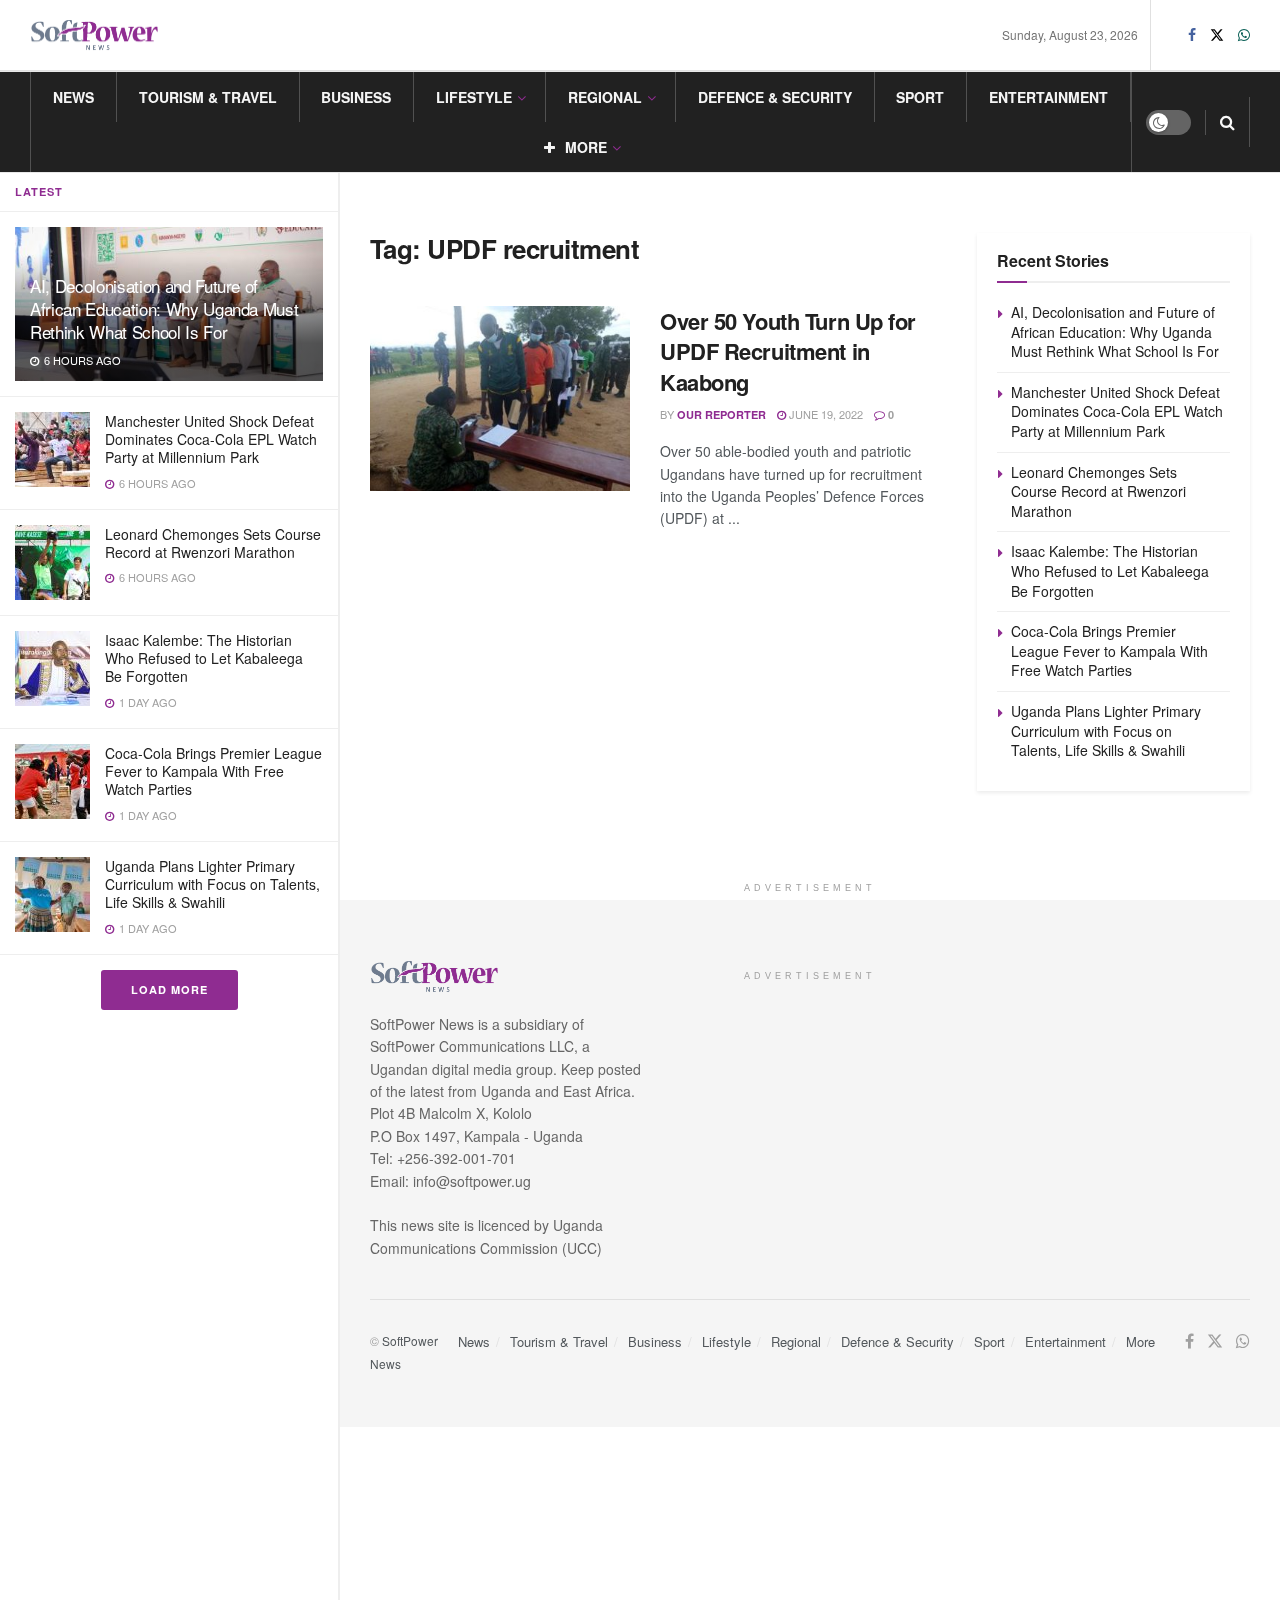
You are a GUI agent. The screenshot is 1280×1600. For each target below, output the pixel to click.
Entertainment (1048, 97)
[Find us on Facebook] (1192, 35)
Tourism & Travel (208, 97)
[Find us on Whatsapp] (1244, 35)
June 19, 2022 (824, 414)
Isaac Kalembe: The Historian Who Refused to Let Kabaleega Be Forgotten (204, 658)
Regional (605, 97)
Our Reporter (721, 414)
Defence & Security (775, 97)
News (73, 97)
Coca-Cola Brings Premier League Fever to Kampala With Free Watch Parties (213, 771)
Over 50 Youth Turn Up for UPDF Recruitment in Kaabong (788, 352)
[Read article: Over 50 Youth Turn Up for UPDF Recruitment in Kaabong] (500, 399)
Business (356, 97)
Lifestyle (474, 97)
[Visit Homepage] (95, 35)
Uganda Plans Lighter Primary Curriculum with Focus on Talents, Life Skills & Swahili (212, 884)
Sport (920, 97)
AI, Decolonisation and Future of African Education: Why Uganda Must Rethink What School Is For (164, 308)
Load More (169, 989)
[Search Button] (1227, 122)
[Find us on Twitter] (1217, 35)
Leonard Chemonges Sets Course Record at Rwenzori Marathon (213, 543)
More (586, 147)
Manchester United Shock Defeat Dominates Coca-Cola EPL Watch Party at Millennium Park (211, 439)
